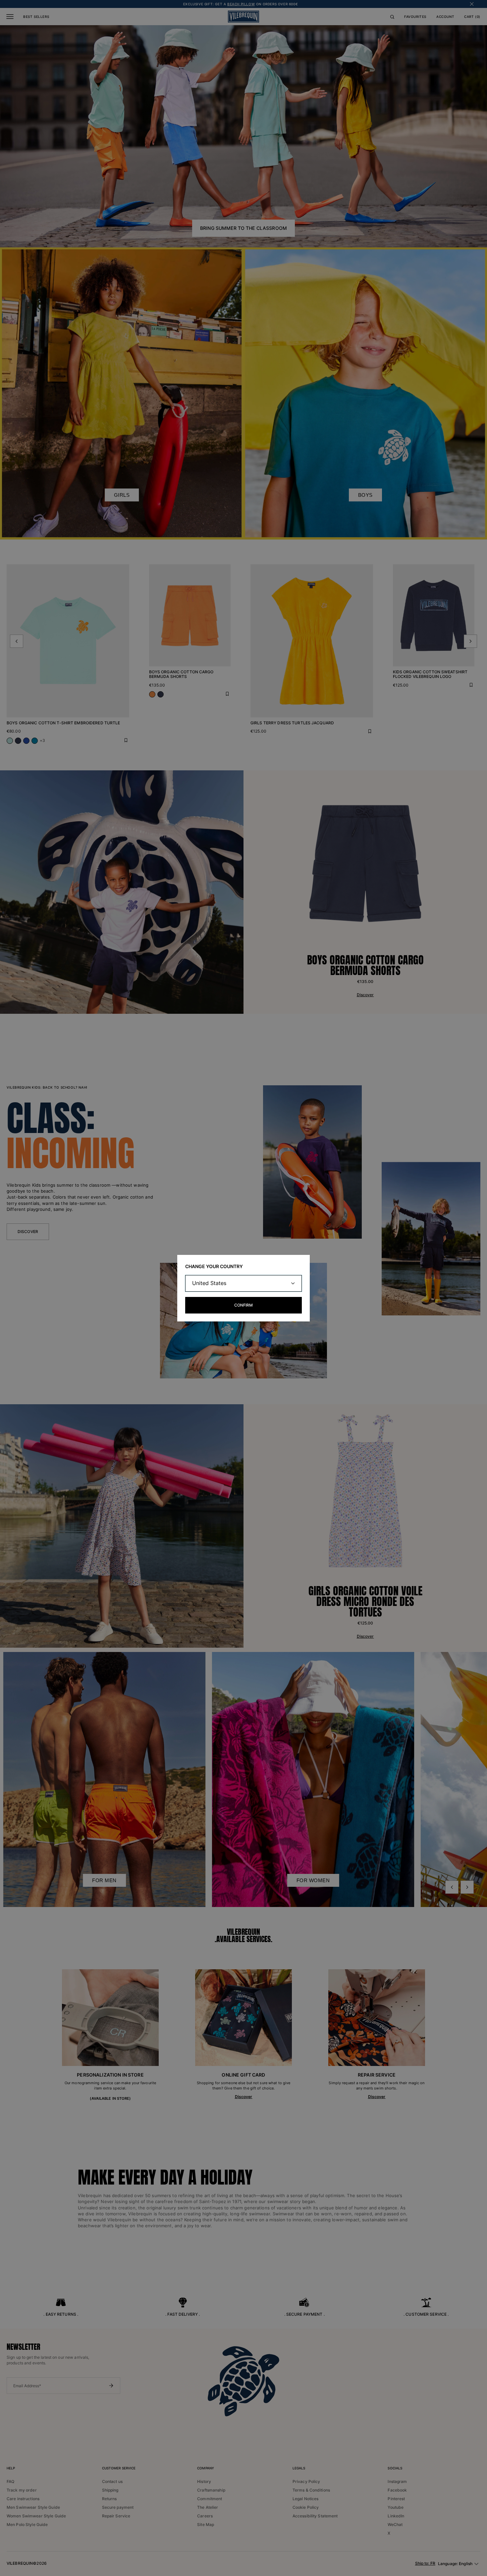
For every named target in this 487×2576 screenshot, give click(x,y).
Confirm (243, 1305)
